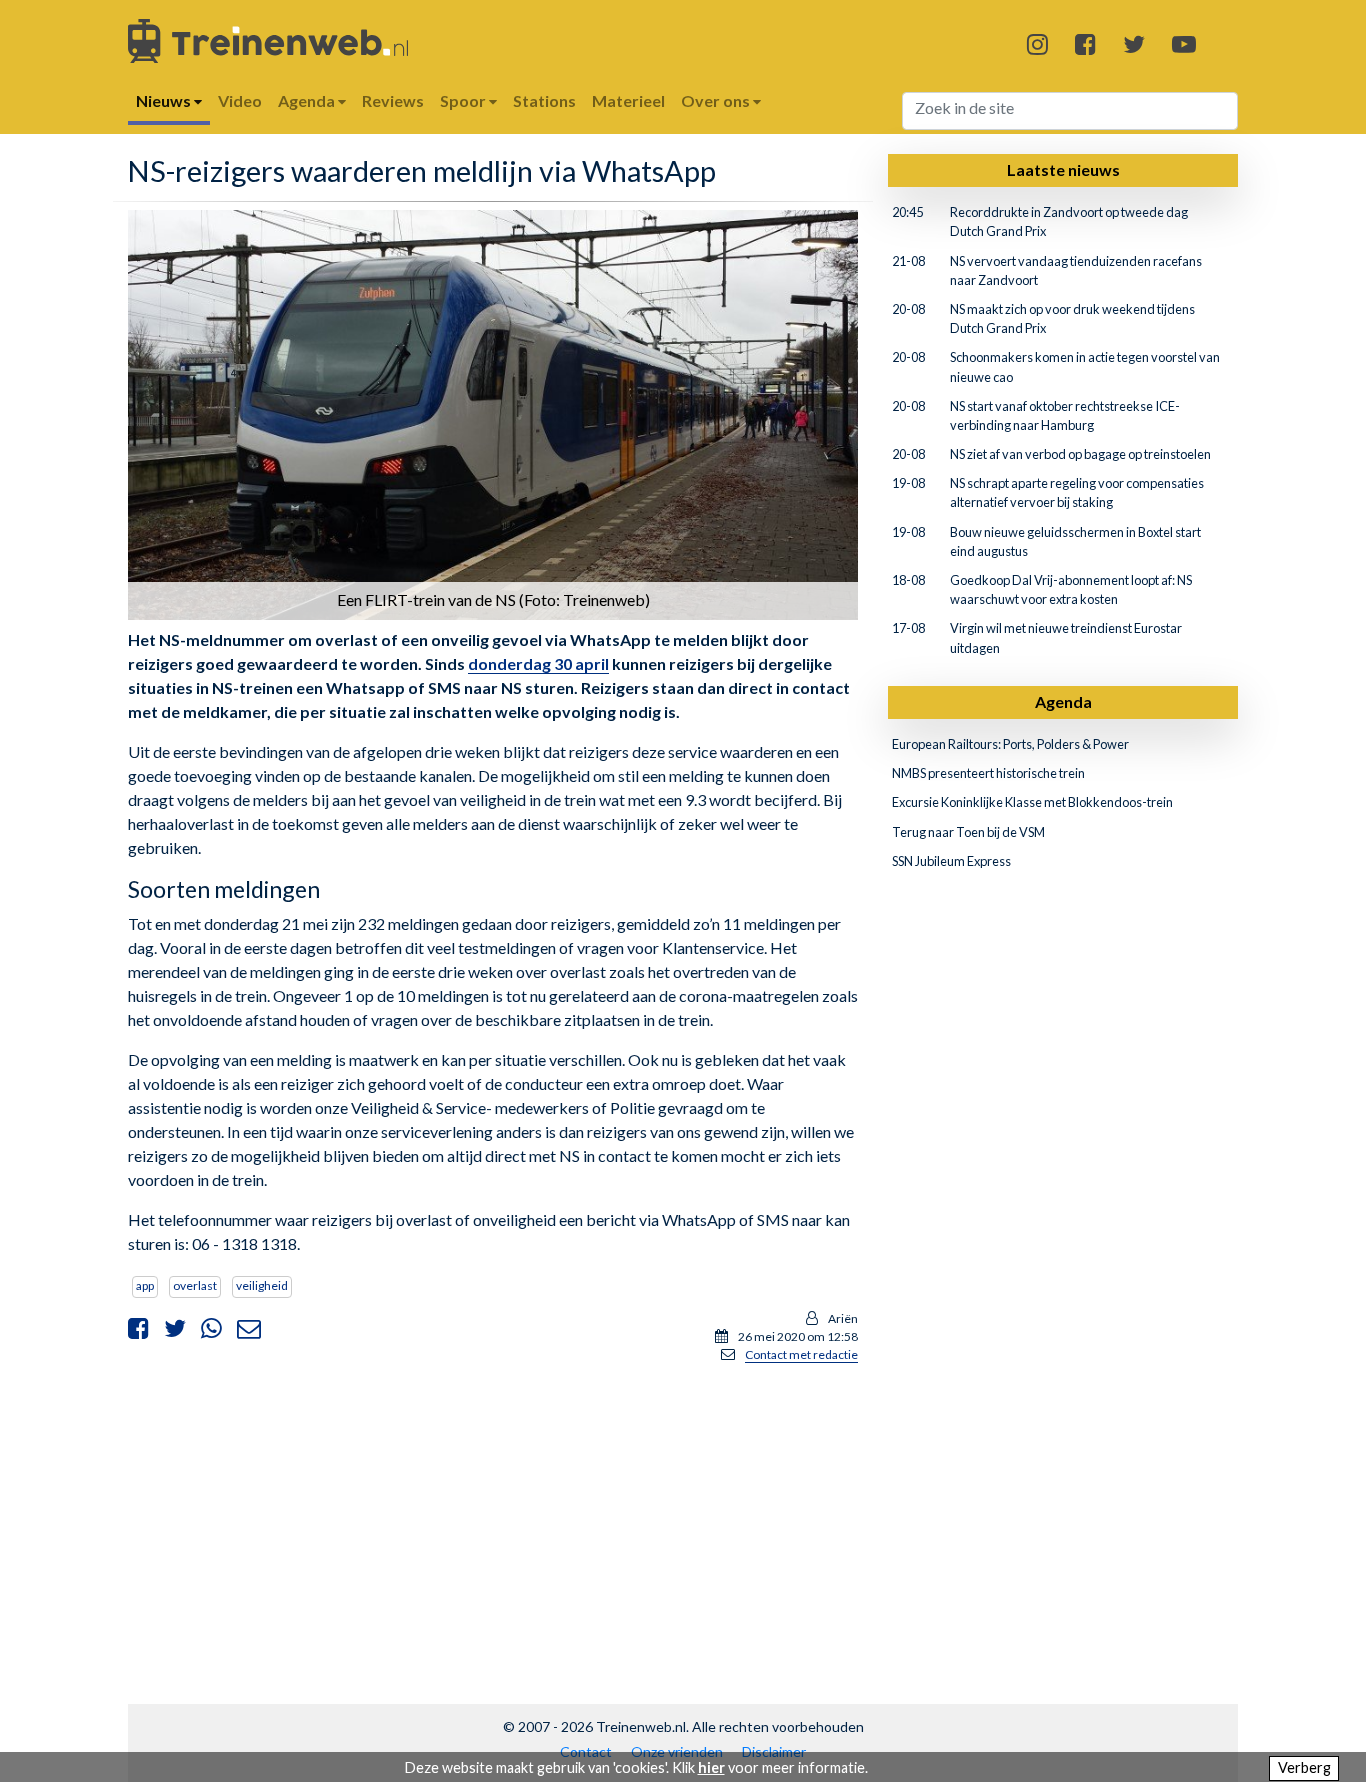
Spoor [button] (464, 100)
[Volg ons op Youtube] (1184, 43)
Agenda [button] (308, 100)
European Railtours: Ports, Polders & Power (1010, 744)
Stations (544, 100)
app (145, 1285)
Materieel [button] (628, 100)
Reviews (393, 100)
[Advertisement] (493, 1520)
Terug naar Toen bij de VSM (968, 832)
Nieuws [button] (165, 100)
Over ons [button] (717, 100)
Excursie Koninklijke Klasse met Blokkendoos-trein (1032, 802)
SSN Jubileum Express (951, 861)
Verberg (1304, 1767)
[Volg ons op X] (1134, 43)
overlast (195, 1285)
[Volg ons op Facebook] (1085, 43)
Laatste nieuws (1063, 169)
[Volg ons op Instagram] (1037, 43)
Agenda (1063, 701)
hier (711, 1767)
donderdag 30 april (538, 663)
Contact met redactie (801, 1354)
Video (240, 100)
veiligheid (262, 1285)
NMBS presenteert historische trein (988, 773)
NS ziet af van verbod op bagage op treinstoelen (1080, 454)
